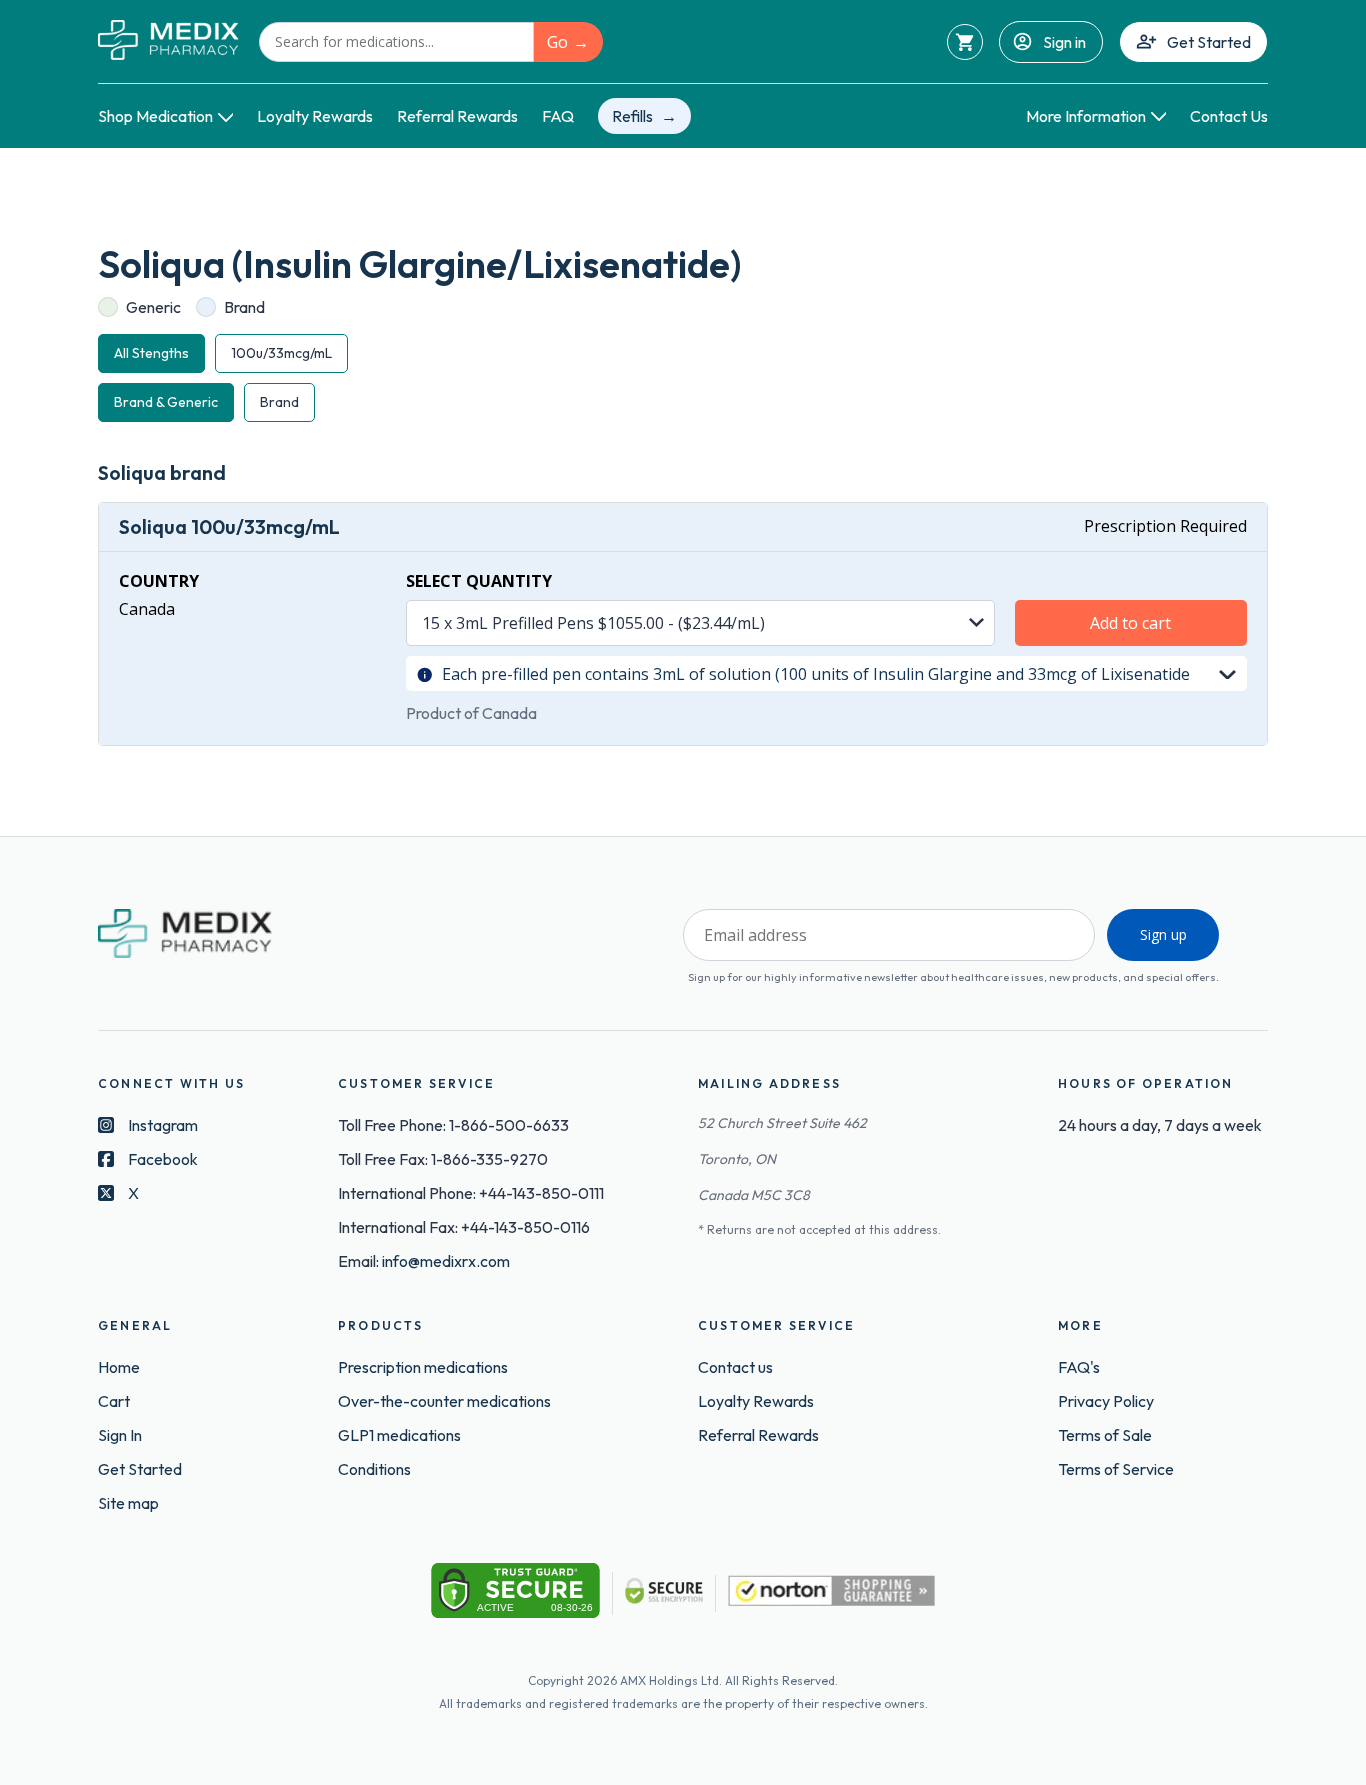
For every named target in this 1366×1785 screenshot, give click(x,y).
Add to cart (1130, 623)
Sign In (120, 1435)
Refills (632, 116)
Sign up (1163, 934)
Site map (128, 1503)
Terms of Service (1116, 1469)
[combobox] (396, 42)
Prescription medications (423, 1367)
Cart (114, 1401)
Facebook (163, 1159)
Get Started (1209, 42)
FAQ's (1079, 1367)
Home (119, 1367)
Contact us (735, 1367)
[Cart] (965, 42)
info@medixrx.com (446, 1261)
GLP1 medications (399, 1435)
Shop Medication (155, 116)
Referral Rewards (457, 116)
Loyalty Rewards (315, 116)
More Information (1086, 116)
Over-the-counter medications (444, 1401)
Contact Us (1229, 116)
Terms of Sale (1105, 1435)
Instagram (163, 1125)
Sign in (1064, 42)
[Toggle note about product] (1227, 673)
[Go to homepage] (168, 41)
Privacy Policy (1106, 1401)
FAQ (558, 116)
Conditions (374, 1469)
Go (557, 42)
